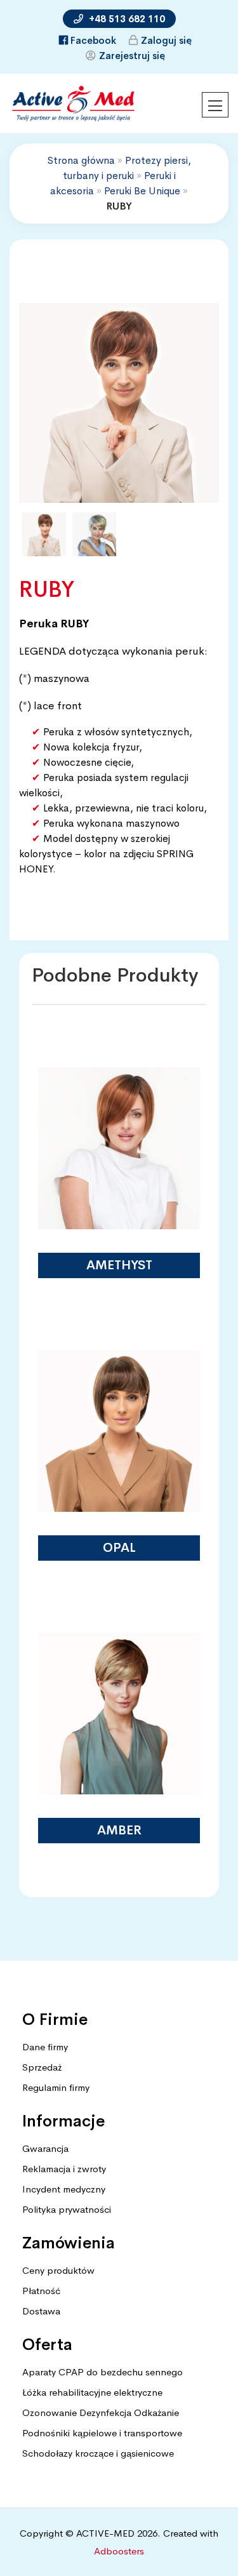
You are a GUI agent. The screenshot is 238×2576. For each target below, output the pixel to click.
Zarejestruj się (132, 56)
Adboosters (119, 2551)
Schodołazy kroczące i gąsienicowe (98, 2453)
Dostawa (41, 2311)
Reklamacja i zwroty (64, 2169)
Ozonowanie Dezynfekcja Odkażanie (101, 2412)
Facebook (93, 40)
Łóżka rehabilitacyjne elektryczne (92, 2392)
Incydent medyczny (64, 2189)
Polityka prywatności (67, 2209)
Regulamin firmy (56, 2087)
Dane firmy (45, 2047)
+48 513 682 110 (126, 19)
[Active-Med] (73, 99)
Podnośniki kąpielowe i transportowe (102, 2433)
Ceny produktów (58, 2270)
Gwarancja (45, 2148)
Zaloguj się (166, 40)
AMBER (119, 1830)
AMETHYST (119, 1265)
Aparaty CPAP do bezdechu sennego (102, 2372)
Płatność (41, 2291)
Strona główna (81, 160)
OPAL (119, 1548)
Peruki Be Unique (142, 191)
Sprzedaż (42, 2067)
